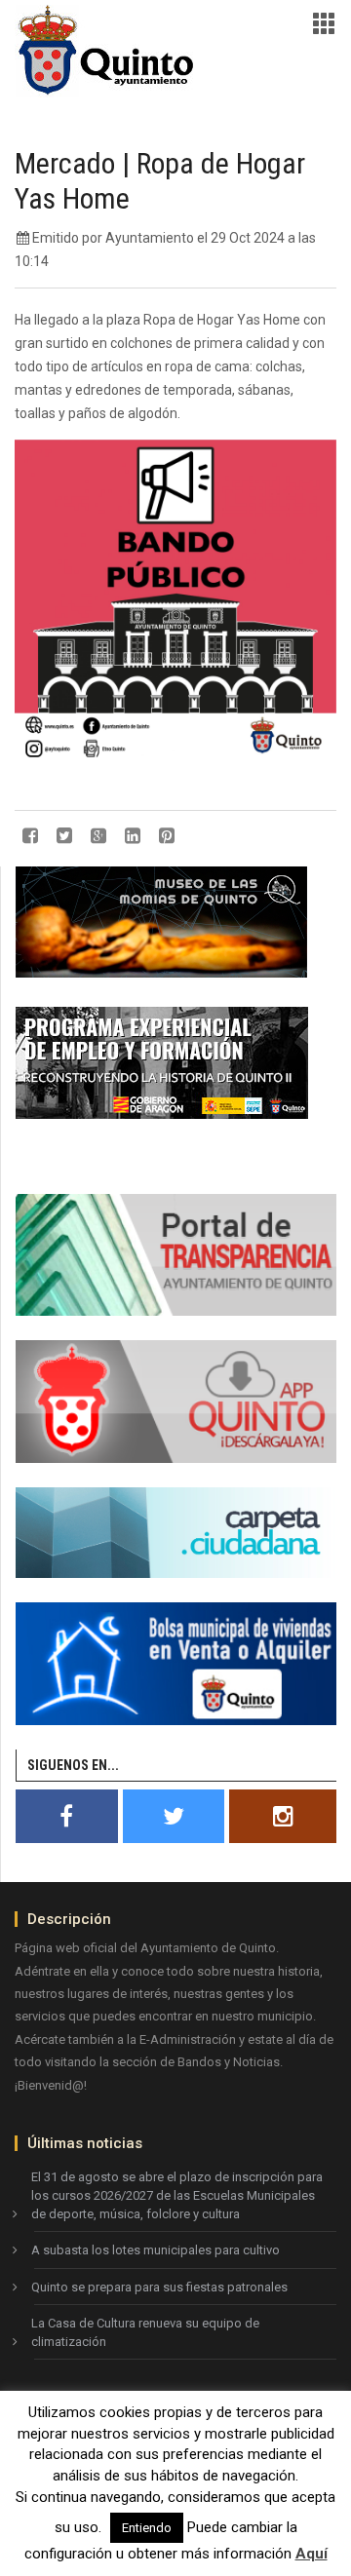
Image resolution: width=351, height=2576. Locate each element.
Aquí (312, 2554)
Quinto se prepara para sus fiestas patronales (159, 2287)
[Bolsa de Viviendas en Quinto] (176, 1663)
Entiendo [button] (147, 2528)
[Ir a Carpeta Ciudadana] (176, 1531)
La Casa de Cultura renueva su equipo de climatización (145, 2332)
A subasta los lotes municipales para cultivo (156, 2250)
